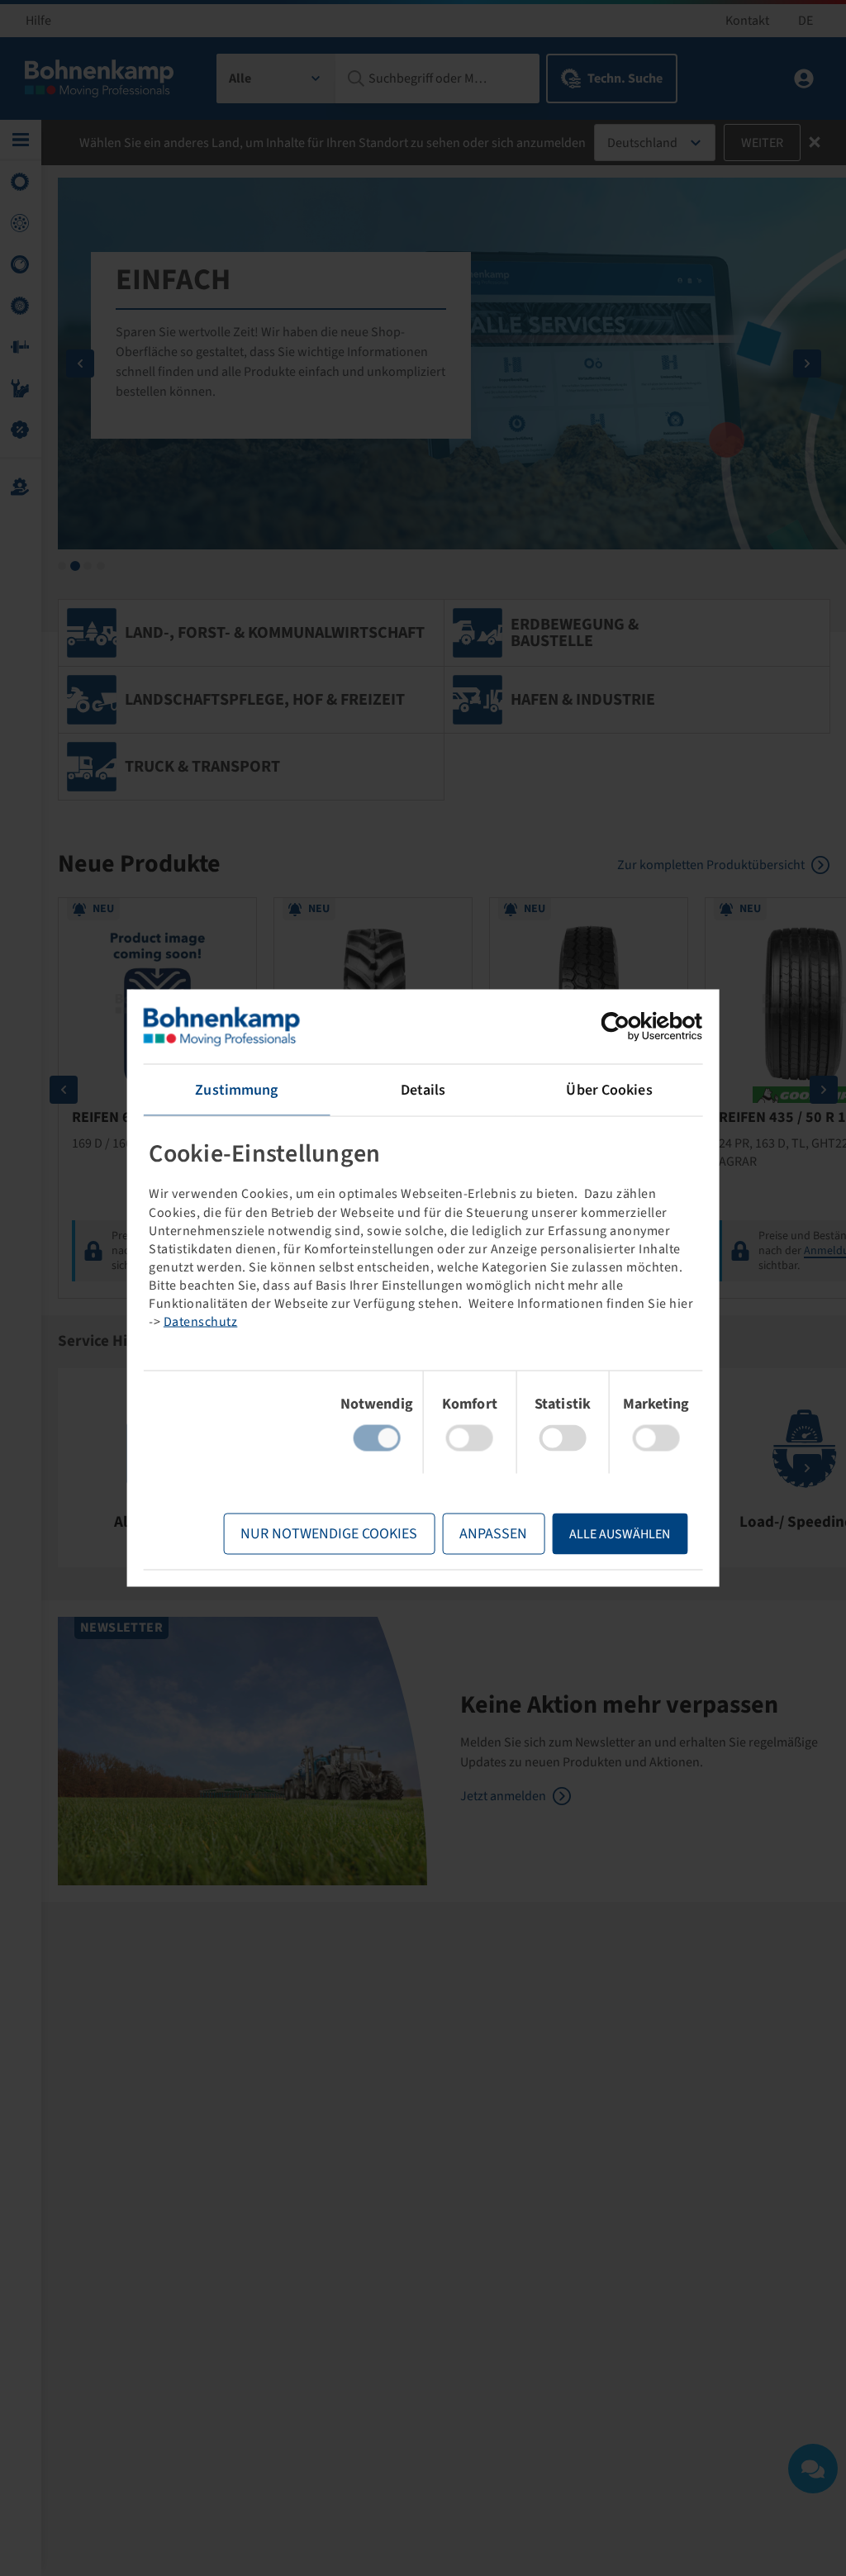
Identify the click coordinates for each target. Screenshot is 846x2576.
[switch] (470, 1438)
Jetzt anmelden (503, 1796)
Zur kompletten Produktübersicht (711, 865)
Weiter (762, 143)
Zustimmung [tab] (236, 1090)
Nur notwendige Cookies (329, 1534)
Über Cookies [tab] (609, 1090)
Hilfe (38, 21)
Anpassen (493, 1534)
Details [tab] (423, 1090)
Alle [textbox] (240, 78)
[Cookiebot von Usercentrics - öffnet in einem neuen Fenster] (630, 1027)
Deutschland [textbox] (642, 143)
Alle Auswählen (620, 1534)
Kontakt (747, 21)
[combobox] (276, 78)
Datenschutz (201, 1321)
